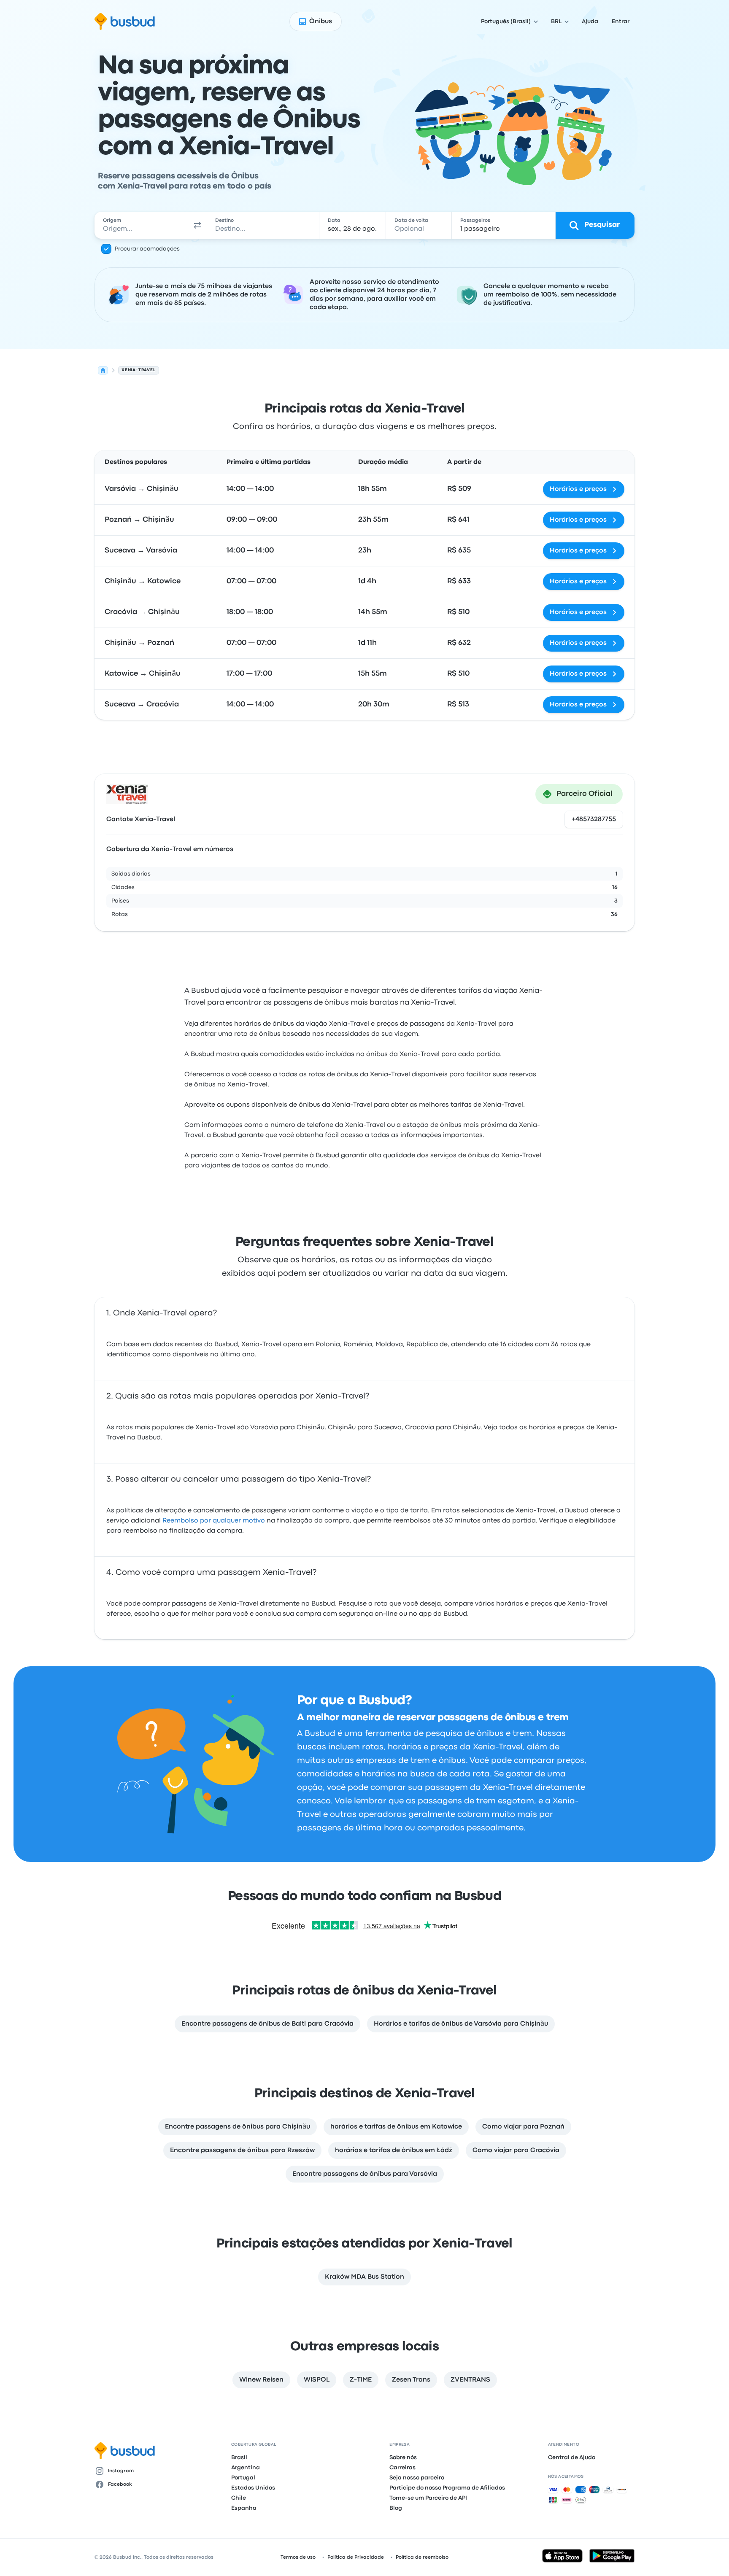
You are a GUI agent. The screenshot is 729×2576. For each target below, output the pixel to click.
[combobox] (141, 225)
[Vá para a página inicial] (125, 22)
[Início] (103, 370)
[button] (197, 225)
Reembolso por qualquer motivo (214, 1521)
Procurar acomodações (147, 249)
